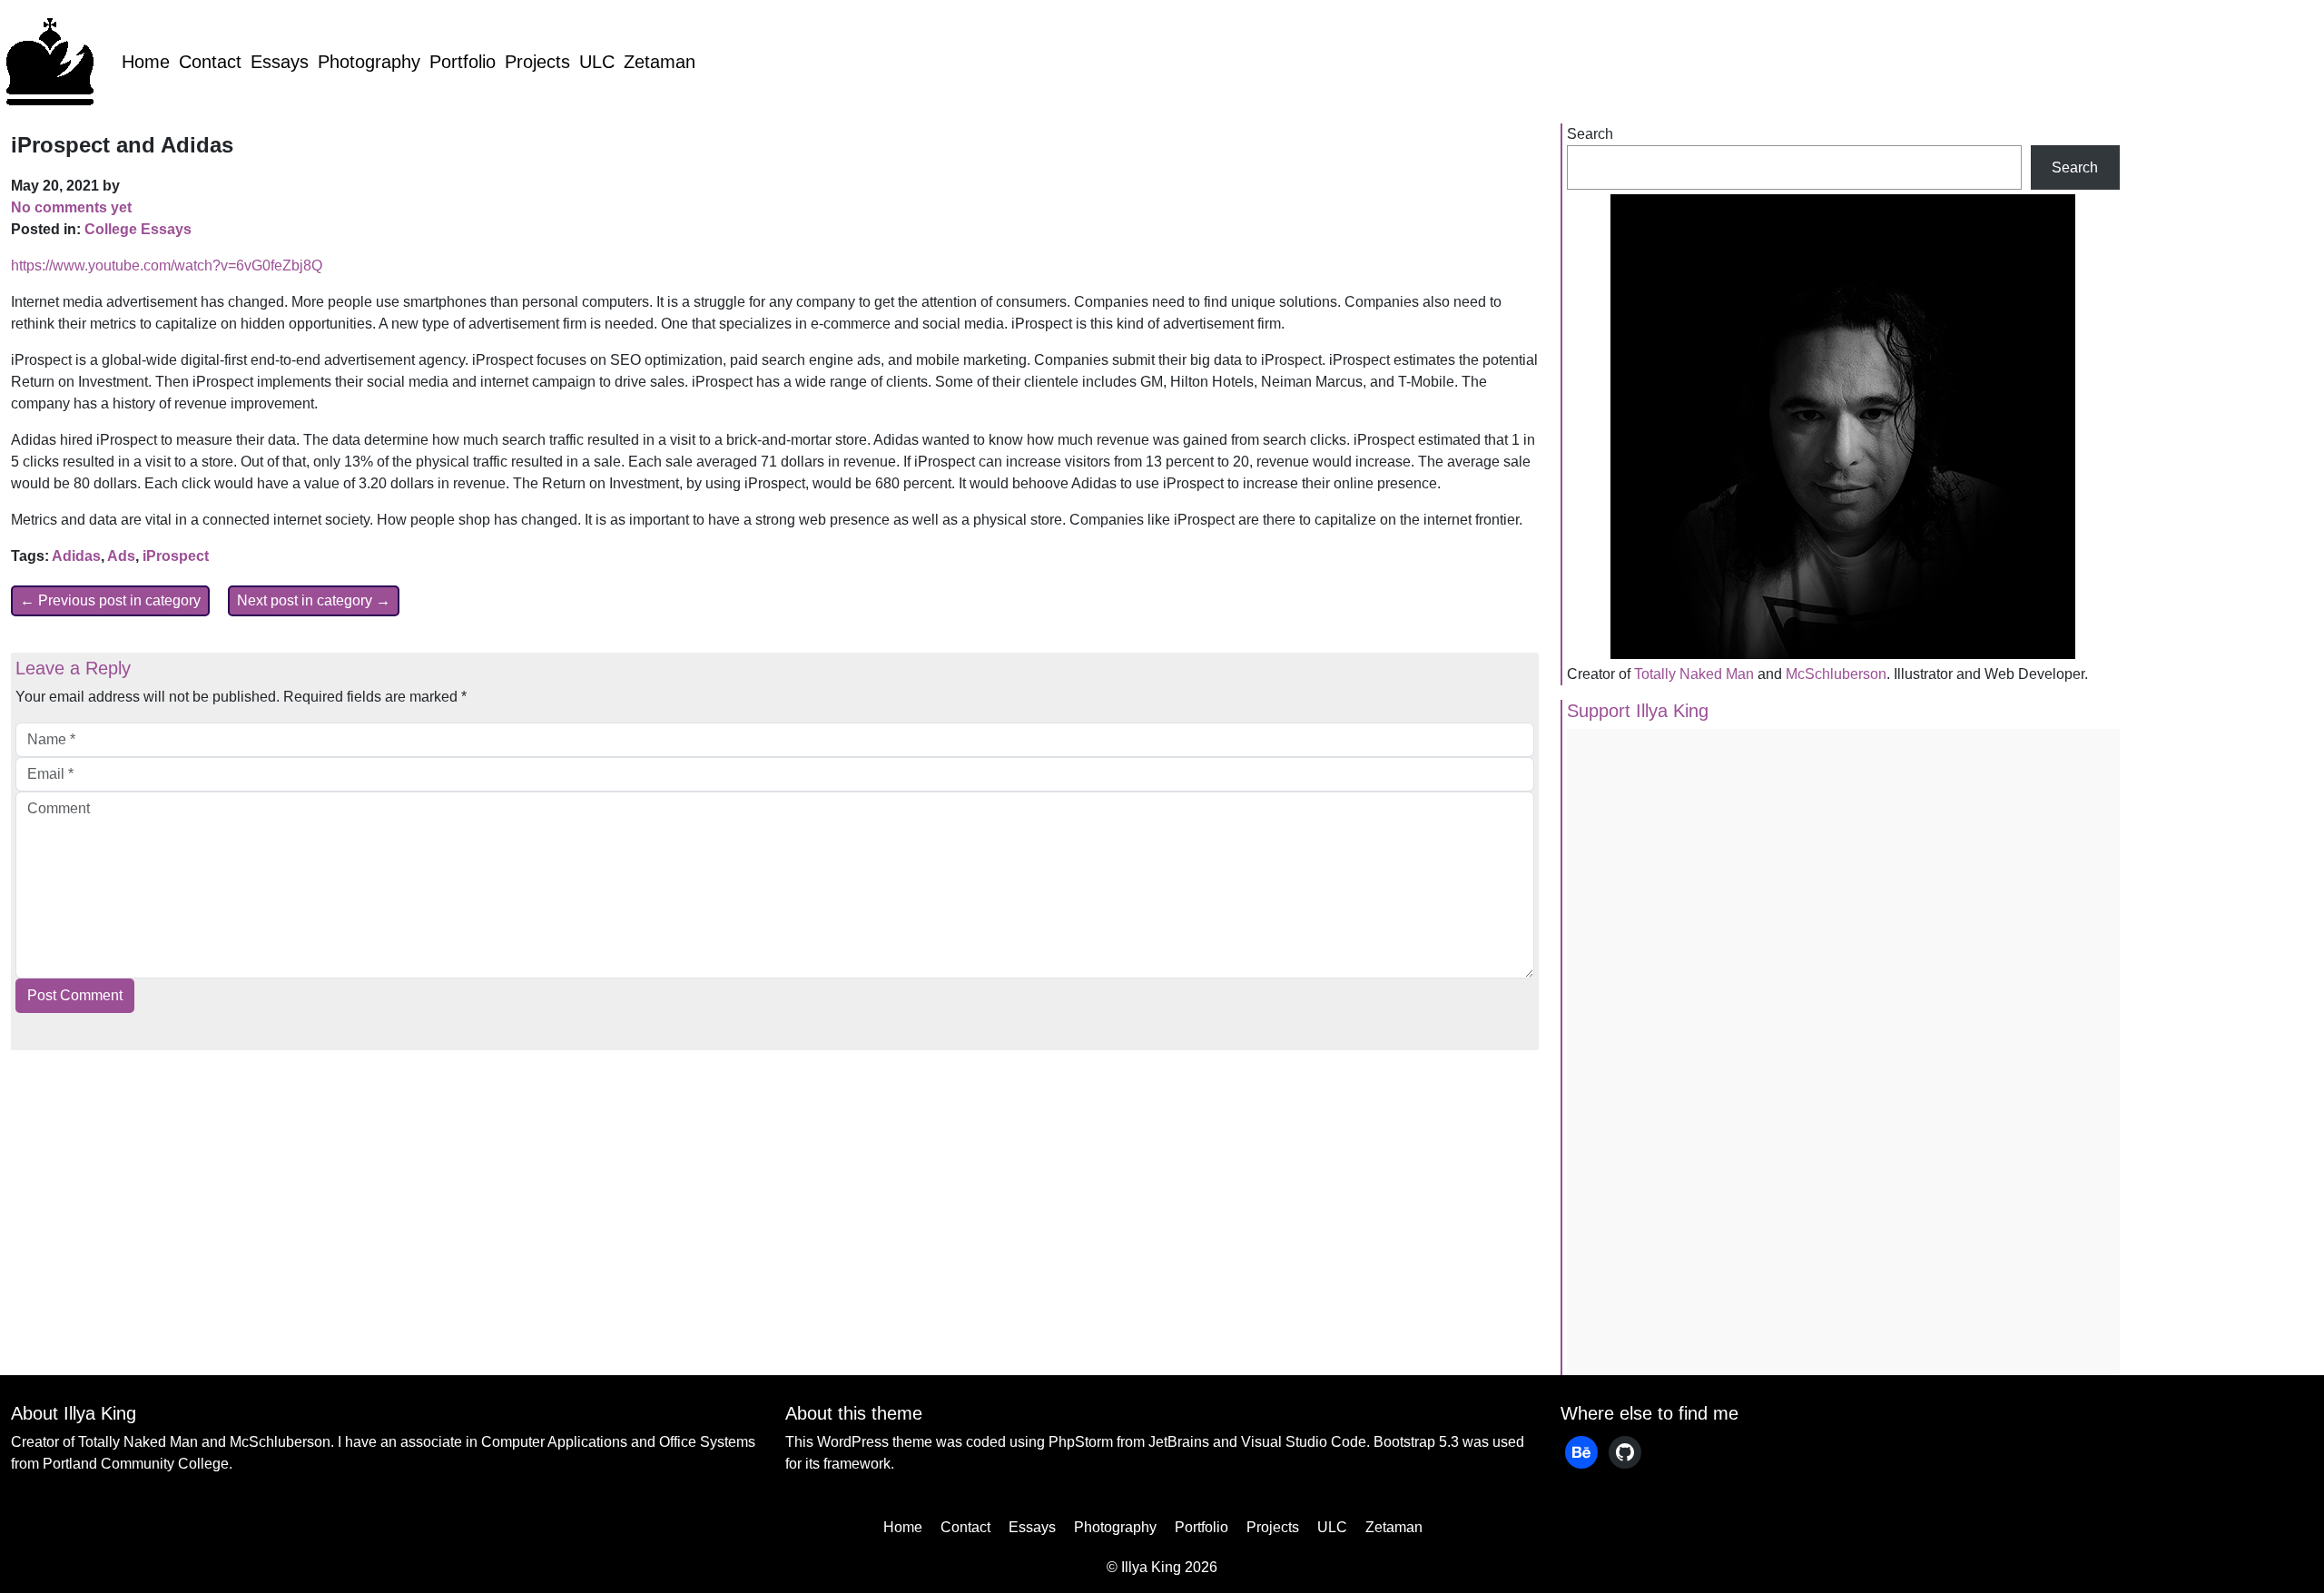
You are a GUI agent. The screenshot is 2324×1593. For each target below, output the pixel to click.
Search (1590, 134)
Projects (537, 62)
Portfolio (463, 62)
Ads (121, 556)
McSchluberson (1836, 674)
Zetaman (660, 62)
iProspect (176, 556)
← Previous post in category (110, 600)
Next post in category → (314, 600)
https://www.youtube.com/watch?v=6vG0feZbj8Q (167, 265)
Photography (369, 62)
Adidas (76, 556)
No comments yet (71, 207)
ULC (597, 62)
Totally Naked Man (1694, 674)
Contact (210, 62)
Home (146, 62)
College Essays (138, 229)
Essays (280, 62)
